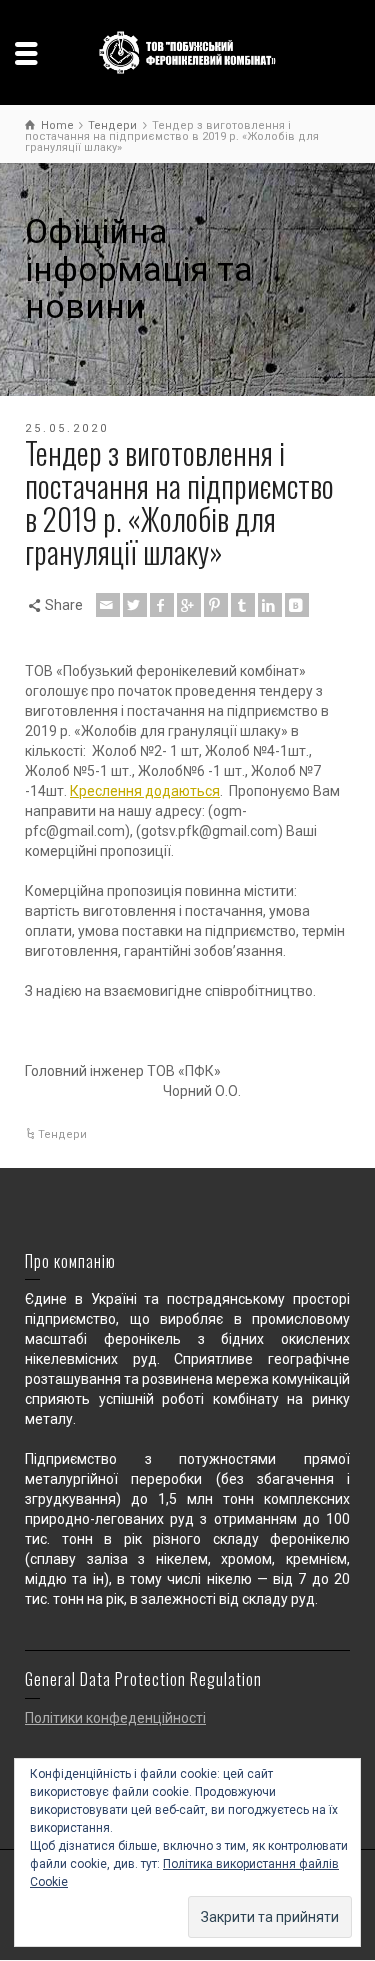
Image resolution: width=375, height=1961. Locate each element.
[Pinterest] (216, 605)
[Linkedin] (270, 605)
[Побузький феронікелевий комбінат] (188, 51)
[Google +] (189, 605)
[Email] (108, 605)
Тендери (62, 1134)
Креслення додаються (145, 791)
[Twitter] (135, 605)
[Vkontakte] (297, 605)
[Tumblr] (243, 605)
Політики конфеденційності (115, 1718)
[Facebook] (162, 605)
